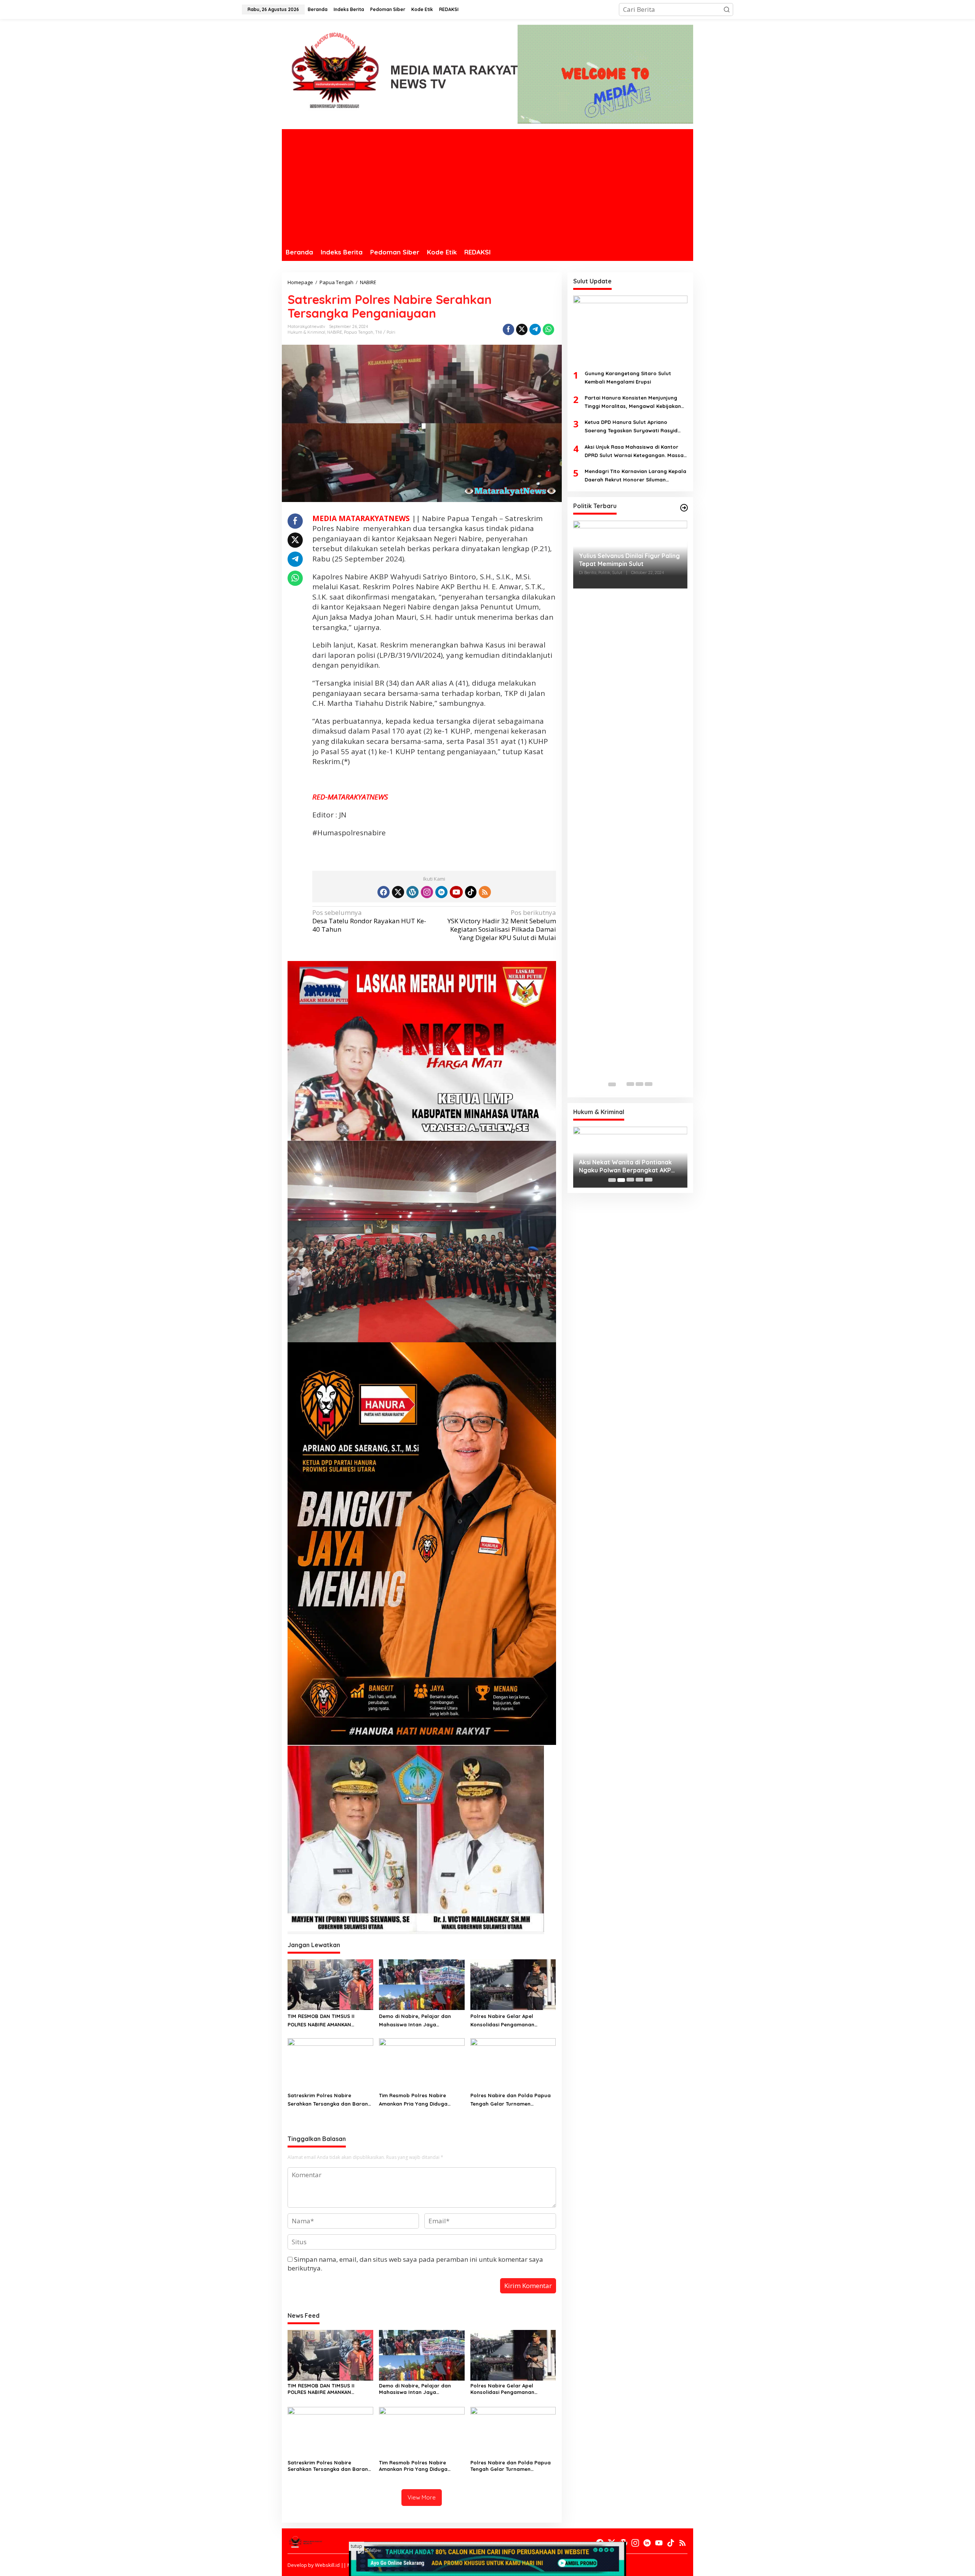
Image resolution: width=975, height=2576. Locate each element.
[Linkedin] (441, 892)
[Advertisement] (487, 186)
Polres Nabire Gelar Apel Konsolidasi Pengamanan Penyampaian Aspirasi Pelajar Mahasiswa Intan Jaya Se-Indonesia (508, 2021)
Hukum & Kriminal (306, 332)
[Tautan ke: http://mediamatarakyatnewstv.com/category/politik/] (684, 508)
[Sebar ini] (508, 329)
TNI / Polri (385, 332)
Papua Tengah (359, 332)
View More (422, 2497)
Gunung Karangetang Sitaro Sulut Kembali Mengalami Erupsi (628, 378)
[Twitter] (398, 892)
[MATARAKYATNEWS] (400, 76)
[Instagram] (427, 892)
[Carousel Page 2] (621, 1084)
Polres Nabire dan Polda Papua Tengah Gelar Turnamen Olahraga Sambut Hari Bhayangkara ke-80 (511, 2100)
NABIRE (335, 332)
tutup (356, 2546)
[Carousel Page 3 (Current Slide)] (630, 1084)
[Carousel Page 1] (612, 1084)
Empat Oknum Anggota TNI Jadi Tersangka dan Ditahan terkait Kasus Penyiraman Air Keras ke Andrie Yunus (626, 1166)
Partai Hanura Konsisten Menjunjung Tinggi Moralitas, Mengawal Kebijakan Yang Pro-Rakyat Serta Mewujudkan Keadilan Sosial (633, 403)
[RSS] (485, 892)
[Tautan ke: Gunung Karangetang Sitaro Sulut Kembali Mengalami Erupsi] (630, 329)
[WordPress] (412, 892)
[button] (727, 10)
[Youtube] (456, 892)
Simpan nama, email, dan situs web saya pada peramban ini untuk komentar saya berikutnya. (415, 2263)
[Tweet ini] (522, 329)
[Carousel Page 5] (649, 1084)
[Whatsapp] (548, 329)
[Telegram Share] (535, 329)
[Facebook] (384, 892)
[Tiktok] (471, 892)
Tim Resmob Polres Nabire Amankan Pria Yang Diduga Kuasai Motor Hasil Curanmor (416, 2100)
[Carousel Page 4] (639, 1084)
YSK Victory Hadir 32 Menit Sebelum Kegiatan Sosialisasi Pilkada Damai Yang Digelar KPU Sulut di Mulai (502, 925)
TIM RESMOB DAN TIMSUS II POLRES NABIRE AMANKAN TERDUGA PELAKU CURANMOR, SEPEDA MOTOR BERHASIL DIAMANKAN (324, 2021)
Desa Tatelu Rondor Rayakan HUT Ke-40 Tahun (369, 921)
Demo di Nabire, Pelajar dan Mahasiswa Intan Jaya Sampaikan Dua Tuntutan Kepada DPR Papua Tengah (421, 2021)
